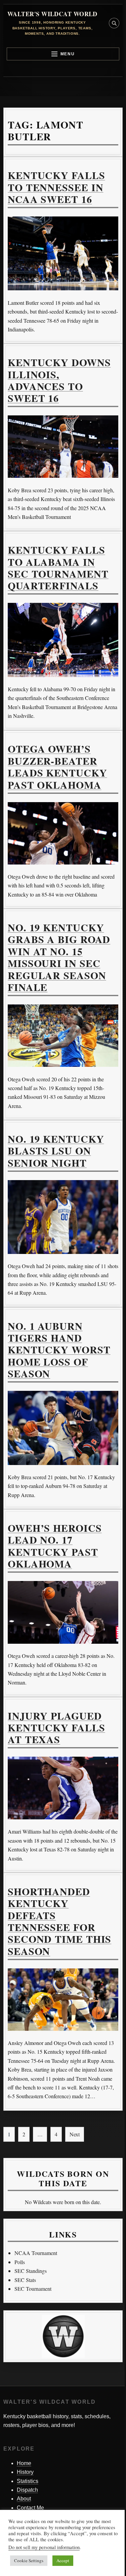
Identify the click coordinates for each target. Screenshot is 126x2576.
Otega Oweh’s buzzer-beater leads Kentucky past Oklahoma (57, 766)
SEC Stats (25, 2280)
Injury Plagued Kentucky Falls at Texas (56, 1728)
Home (24, 2463)
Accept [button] (63, 2560)
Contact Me (30, 2508)
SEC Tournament (33, 2289)
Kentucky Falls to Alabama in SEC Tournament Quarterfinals (58, 567)
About (24, 2499)
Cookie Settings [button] (29, 2560)
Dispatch (27, 2490)
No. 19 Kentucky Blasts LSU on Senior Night (56, 1151)
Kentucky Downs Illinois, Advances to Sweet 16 (59, 380)
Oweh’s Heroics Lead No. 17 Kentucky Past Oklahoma (55, 1546)
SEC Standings (31, 2271)
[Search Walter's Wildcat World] (114, 23)
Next (75, 2134)
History (25, 2472)
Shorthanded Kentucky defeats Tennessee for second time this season (59, 1921)
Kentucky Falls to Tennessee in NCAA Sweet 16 (56, 187)
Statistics (28, 2481)
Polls (20, 2262)
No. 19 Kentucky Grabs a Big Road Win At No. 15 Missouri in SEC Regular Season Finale (59, 957)
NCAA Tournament (36, 2253)
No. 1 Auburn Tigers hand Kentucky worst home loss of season (59, 1350)
